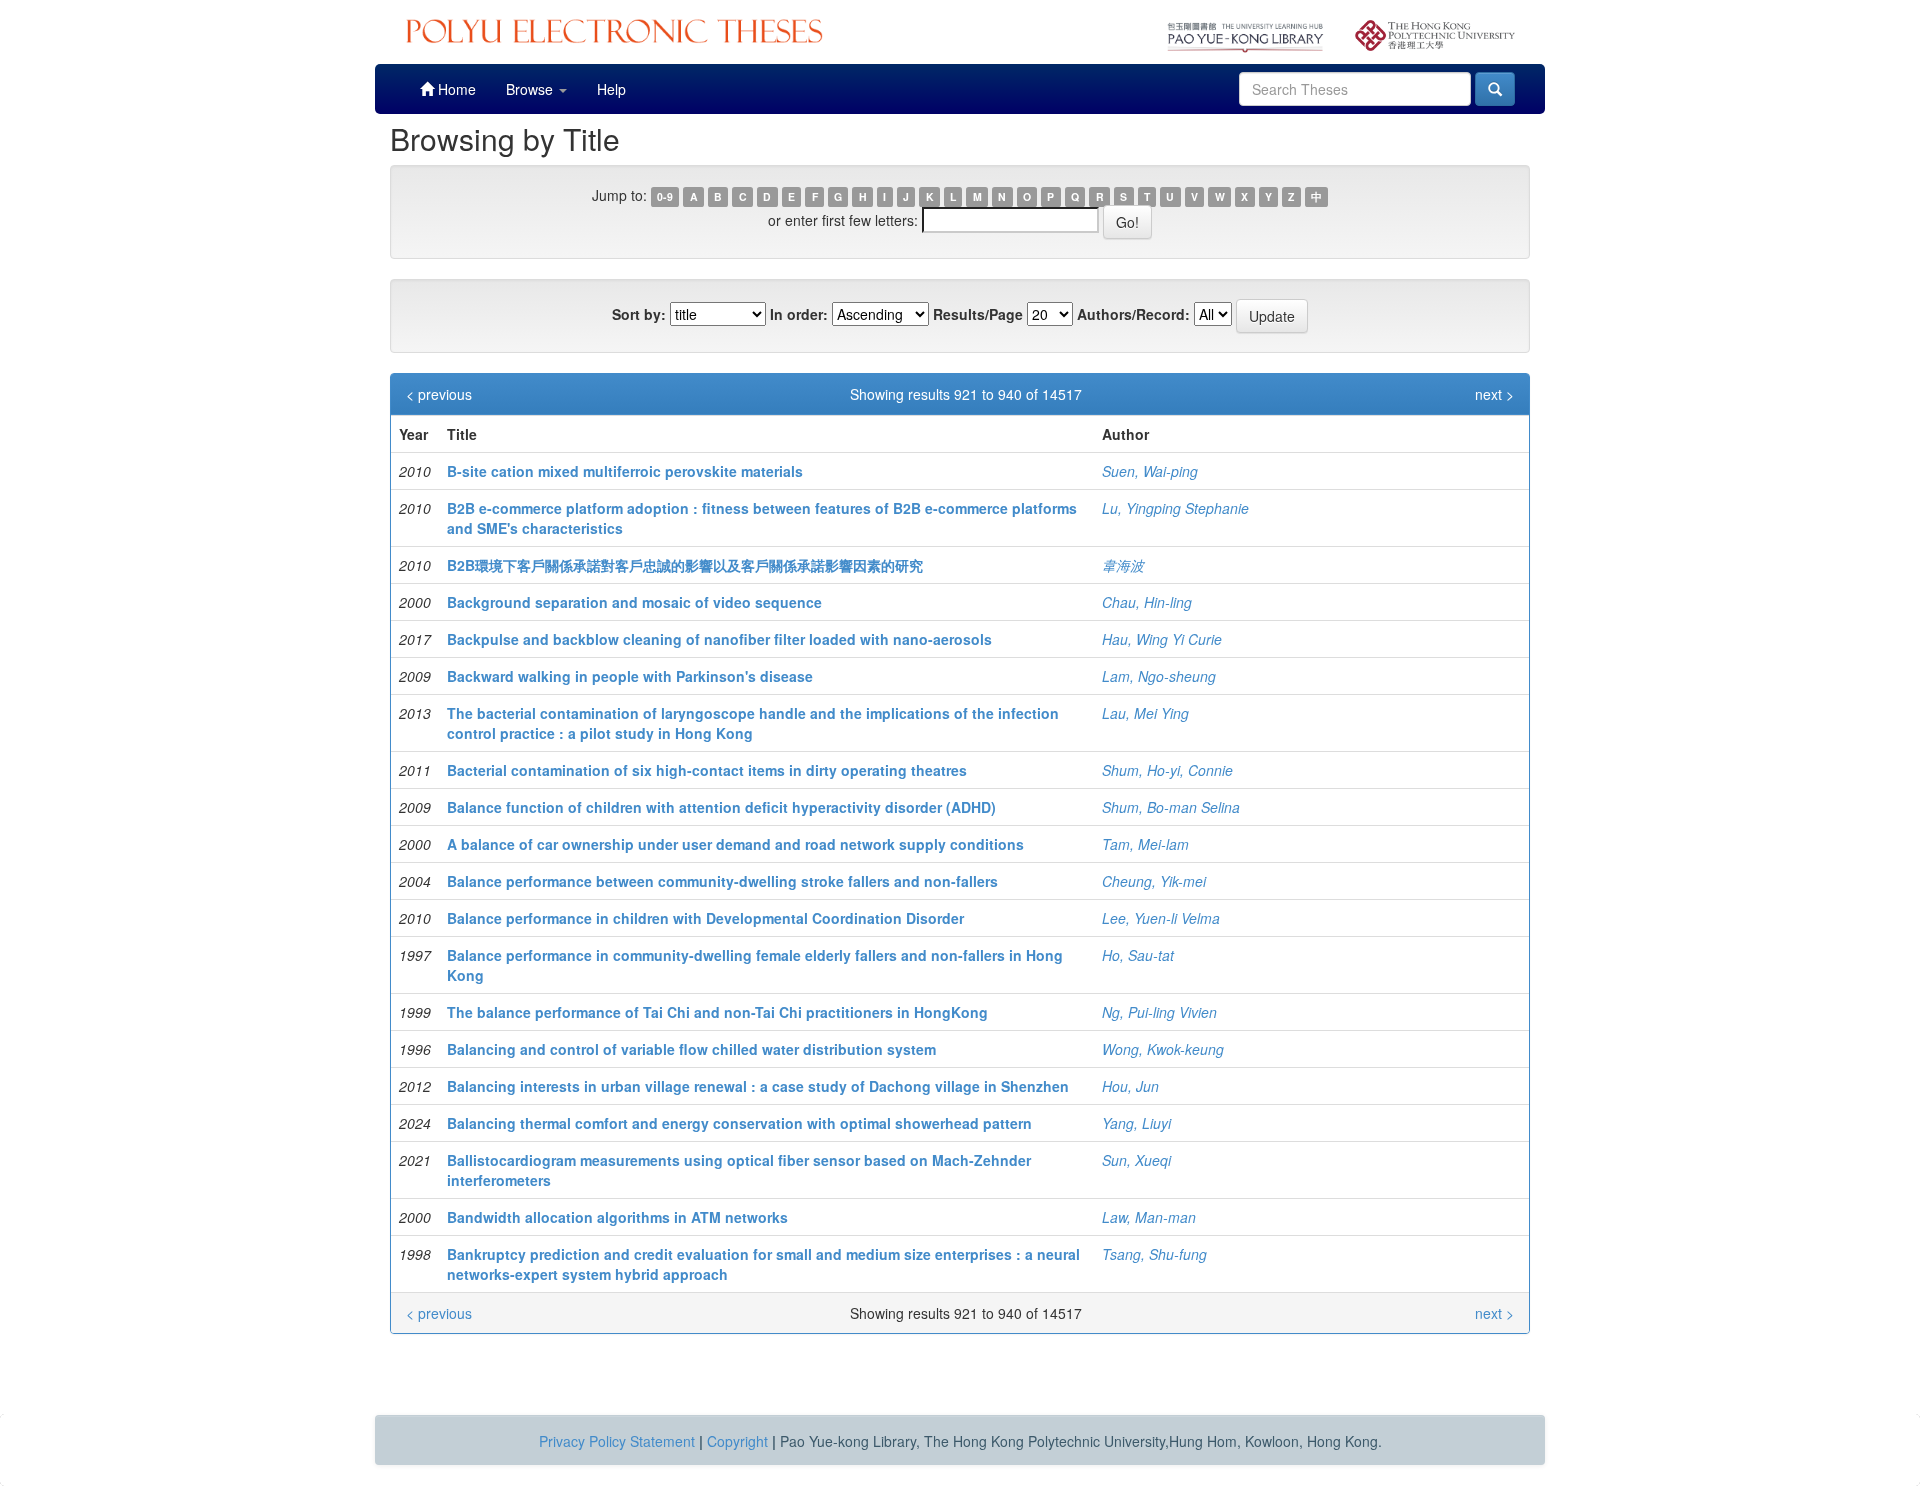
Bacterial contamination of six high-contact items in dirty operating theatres (707, 770)
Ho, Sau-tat (1138, 955)
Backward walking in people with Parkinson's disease (630, 676)
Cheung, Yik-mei (1154, 881)
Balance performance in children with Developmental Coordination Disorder (705, 918)
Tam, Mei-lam (1145, 844)
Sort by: (639, 314)
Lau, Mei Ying (1145, 713)
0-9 (665, 196)
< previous (439, 394)
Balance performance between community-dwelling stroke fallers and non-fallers (722, 881)
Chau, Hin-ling (1147, 602)
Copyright (737, 1441)
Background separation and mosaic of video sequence (634, 602)
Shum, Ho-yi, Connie (1167, 770)
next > (1494, 394)
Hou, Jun (1130, 1086)
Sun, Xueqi (1136, 1160)
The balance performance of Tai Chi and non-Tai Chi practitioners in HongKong (717, 1012)
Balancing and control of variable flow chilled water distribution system (691, 1049)
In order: (799, 314)
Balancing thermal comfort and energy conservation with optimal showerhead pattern (739, 1123)
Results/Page (978, 314)
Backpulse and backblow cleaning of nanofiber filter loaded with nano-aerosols (719, 639)
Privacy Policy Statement (617, 1441)
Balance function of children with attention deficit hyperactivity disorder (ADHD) (721, 807)
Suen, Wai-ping (1150, 471)
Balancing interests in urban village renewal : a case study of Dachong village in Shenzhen (758, 1086)
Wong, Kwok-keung (1163, 1049)
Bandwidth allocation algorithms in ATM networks (617, 1217)
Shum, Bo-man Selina (1171, 807)
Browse (531, 89)
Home (455, 89)
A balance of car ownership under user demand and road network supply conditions (735, 844)
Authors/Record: (1133, 314)
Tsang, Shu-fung (1154, 1254)
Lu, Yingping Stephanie (1175, 508)
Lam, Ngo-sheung (1159, 676)
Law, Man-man (1149, 1217)
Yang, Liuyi (1136, 1123)
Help (611, 89)
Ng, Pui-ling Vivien (1159, 1012)
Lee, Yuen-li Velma (1161, 918)
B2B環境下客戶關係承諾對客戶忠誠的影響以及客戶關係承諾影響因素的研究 (685, 565)
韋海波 (1123, 565)
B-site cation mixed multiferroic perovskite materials (625, 471)
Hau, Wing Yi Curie (1162, 639)
